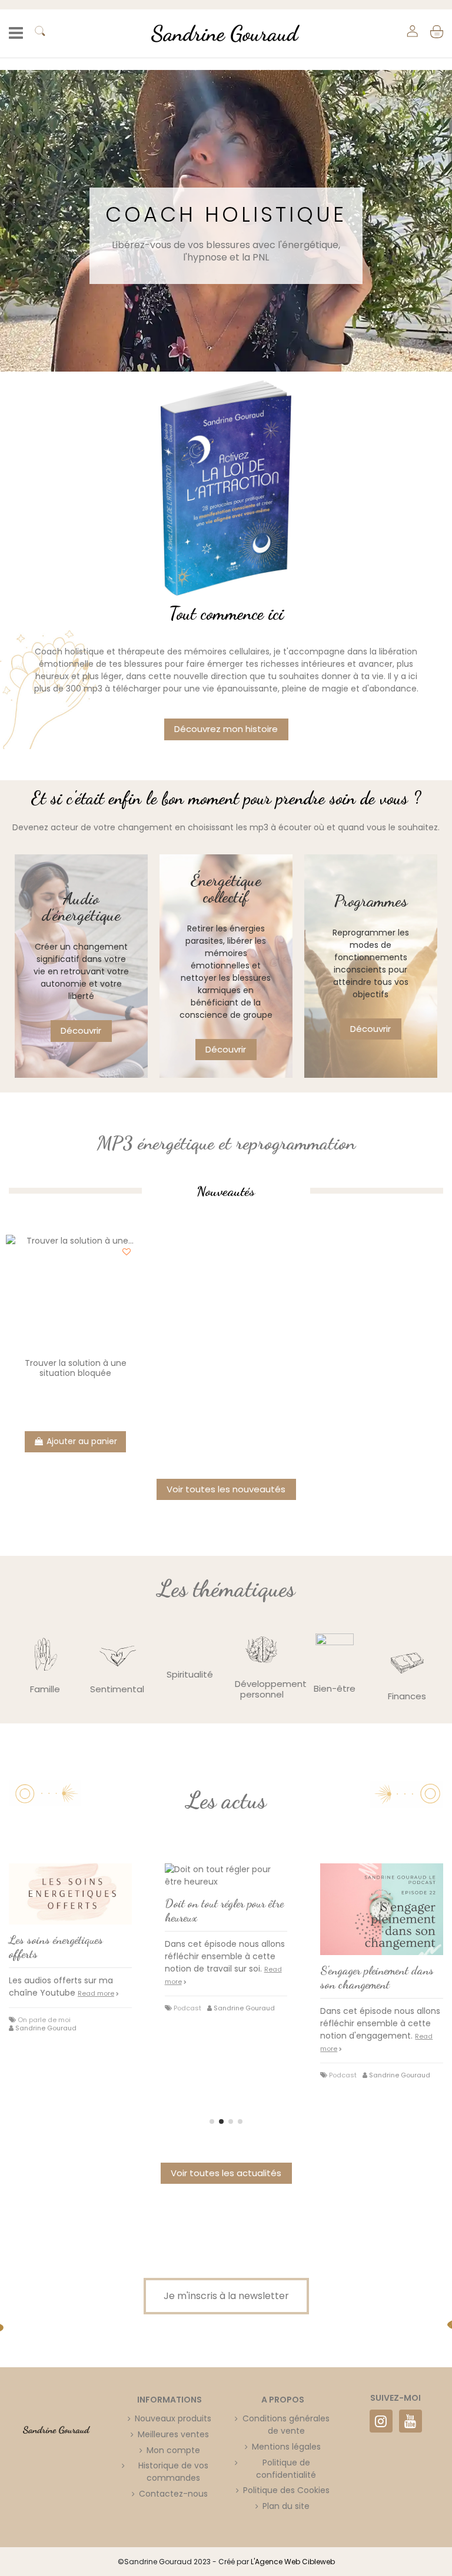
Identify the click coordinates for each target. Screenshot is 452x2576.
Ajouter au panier (82, 1441)
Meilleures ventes (173, 2434)
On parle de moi (44, 2020)
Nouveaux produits (173, 2418)
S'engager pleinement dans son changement (377, 1977)
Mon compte (173, 2450)
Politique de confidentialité (286, 2469)
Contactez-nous (173, 2494)
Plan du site (286, 2506)
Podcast (187, 2008)
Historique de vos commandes (173, 2472)
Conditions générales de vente (286, 2425)
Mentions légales (286, 2447)
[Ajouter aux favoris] (127, 1252)
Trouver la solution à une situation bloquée (76, 1368)
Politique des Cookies (286, 2490)
